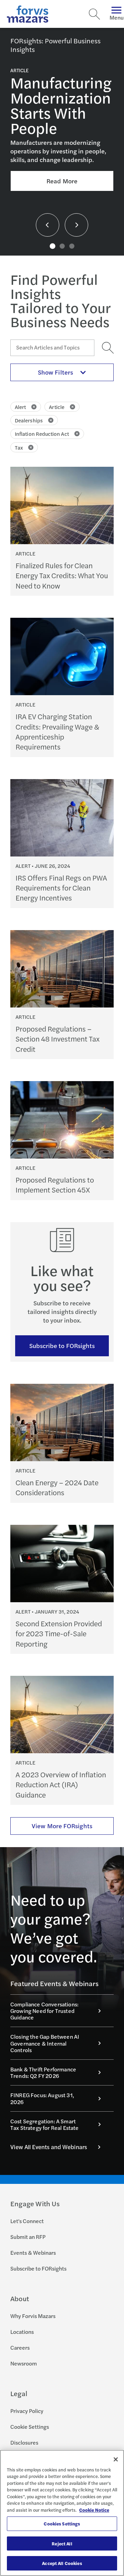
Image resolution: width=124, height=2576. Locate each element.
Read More (62, 181)
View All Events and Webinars (49, 2147)
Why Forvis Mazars (33, 2316)
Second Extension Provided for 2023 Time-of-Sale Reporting (59, 1634)
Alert (20, 407)
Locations (22, 2332)
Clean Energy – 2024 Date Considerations (57, 1487)
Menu (117, 17)
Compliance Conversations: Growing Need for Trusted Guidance (44, 2011)
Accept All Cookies (62, 2563)
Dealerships (29, 420)
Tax (19, 447)
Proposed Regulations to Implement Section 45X (55, 1185)
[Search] (94, 14)
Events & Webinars (33, 2252)
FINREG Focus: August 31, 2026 (42, 2098)
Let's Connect (27, 2221)
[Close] (116, 2459)
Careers (20, 2347)
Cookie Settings (30, 2427)
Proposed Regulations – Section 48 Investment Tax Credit (58, 1039)
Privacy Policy (27, 2411)
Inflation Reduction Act (42, 434)
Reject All (62, 2543)
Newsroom (24, 2363)
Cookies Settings (62, 2524)
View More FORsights (62, 1826)
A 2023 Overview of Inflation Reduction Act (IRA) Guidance (61, 1785)
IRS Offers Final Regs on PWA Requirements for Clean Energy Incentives (61, 888)
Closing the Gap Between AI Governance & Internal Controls (45, 2043)
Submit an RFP (28, 2237)
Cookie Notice (94, 2510)
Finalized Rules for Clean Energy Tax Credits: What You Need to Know (62, 575)
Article (57, 407)
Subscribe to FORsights (62, 1345)
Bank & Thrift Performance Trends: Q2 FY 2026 (43, 2072)
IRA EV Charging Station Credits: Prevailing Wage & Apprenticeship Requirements (57, 731)
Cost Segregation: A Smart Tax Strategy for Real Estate (44, 2124)
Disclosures (24, 2442)
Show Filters (55, 372)
